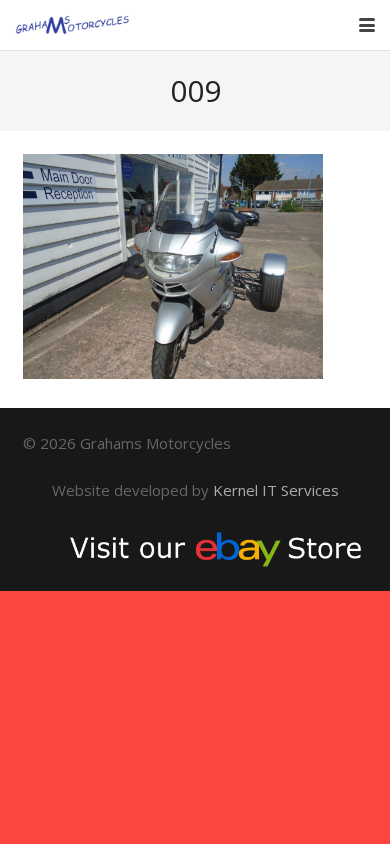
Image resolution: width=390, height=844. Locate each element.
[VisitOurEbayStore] (195, 547)
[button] (367, 25)
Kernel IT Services (276, 490)
